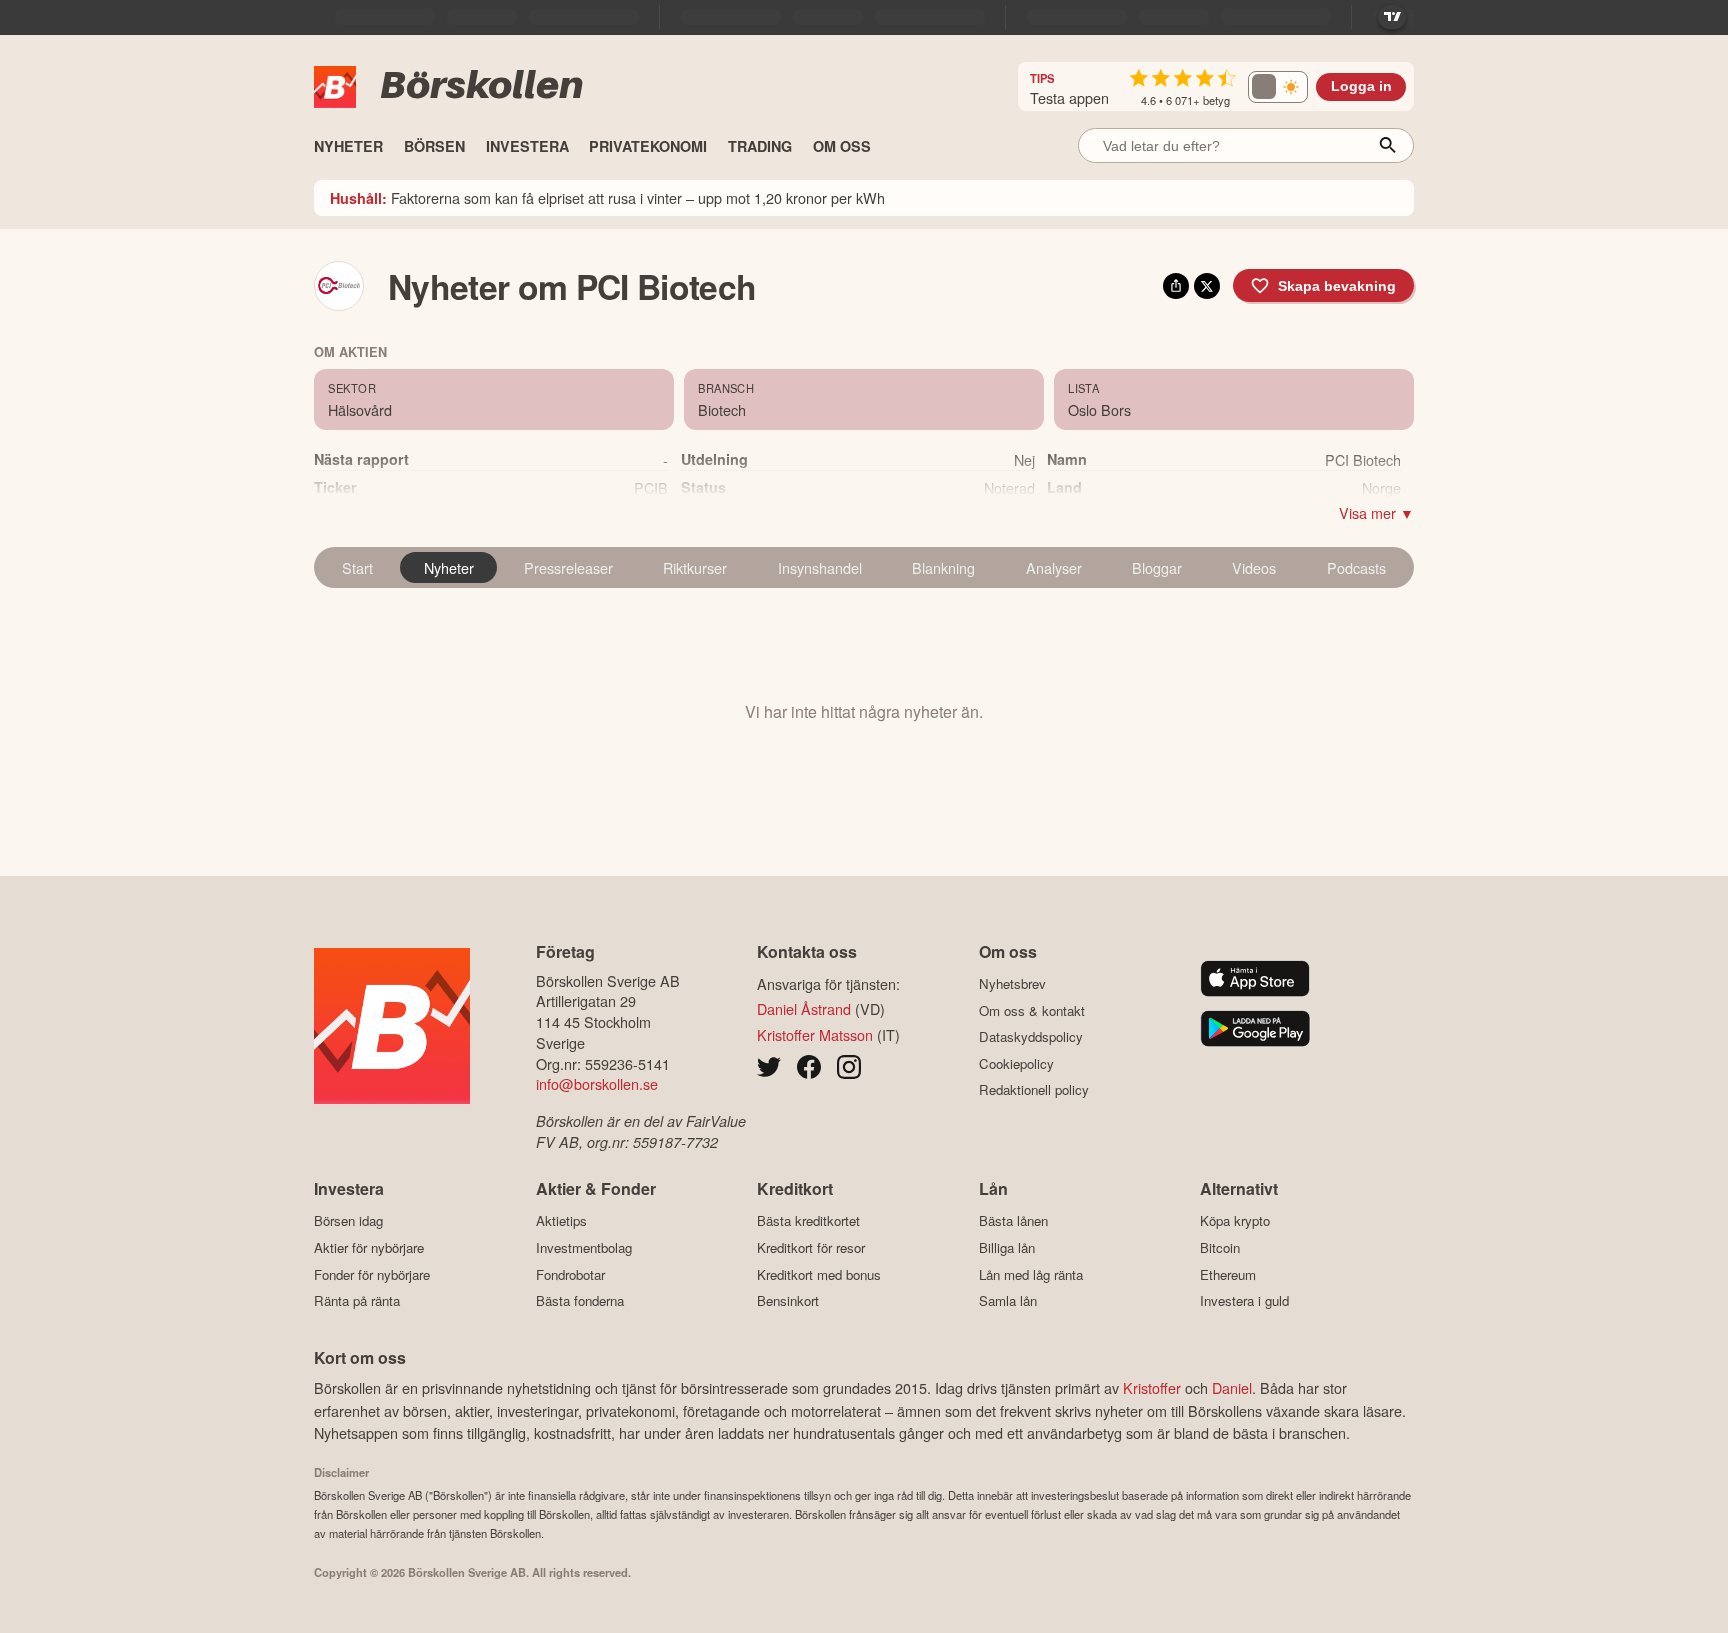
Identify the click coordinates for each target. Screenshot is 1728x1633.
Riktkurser (695, 567)
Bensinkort (788, 1301)
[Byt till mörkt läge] (1278, 87)
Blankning (943, 567)
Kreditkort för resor (811, 1247)
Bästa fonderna (580, 1301)
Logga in (1361, 86)
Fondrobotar (570, 1274)
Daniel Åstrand (804, 1008)
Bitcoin (1220, 1247)
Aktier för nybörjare (369, 1247)
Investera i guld (1244, 1301)
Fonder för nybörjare (372, 1274)
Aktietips (561, 1221)
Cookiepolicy (1016, 1063)
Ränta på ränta (357, 1301)
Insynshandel (820, 567)
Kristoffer (1152, 1387)
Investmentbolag (584, 1247)
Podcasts (1356, 567)
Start (357, 567)
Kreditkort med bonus (819, 1274)
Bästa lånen (1013, 1221)
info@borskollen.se (597, 1083)
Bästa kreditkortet (808, 1221)
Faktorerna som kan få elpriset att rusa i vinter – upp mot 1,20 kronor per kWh (607, 197)
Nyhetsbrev (1012, 984)
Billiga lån (1007, 1247)
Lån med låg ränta (1031, 1274)
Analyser (1054, 567)
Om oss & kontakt (1032, 1010)
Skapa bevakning (1337, 286)
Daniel (1232, 1387)
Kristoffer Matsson (815, 1034)
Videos (1254, 567)
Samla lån (1008, 1301)
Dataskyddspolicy (1031, 1037)
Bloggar (1157, 567)
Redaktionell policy (1034, 1090)
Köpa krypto (1235, 1221)
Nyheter (449, 567)
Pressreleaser (568, 567)
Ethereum (1228, 1274)
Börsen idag (348, 1221)
